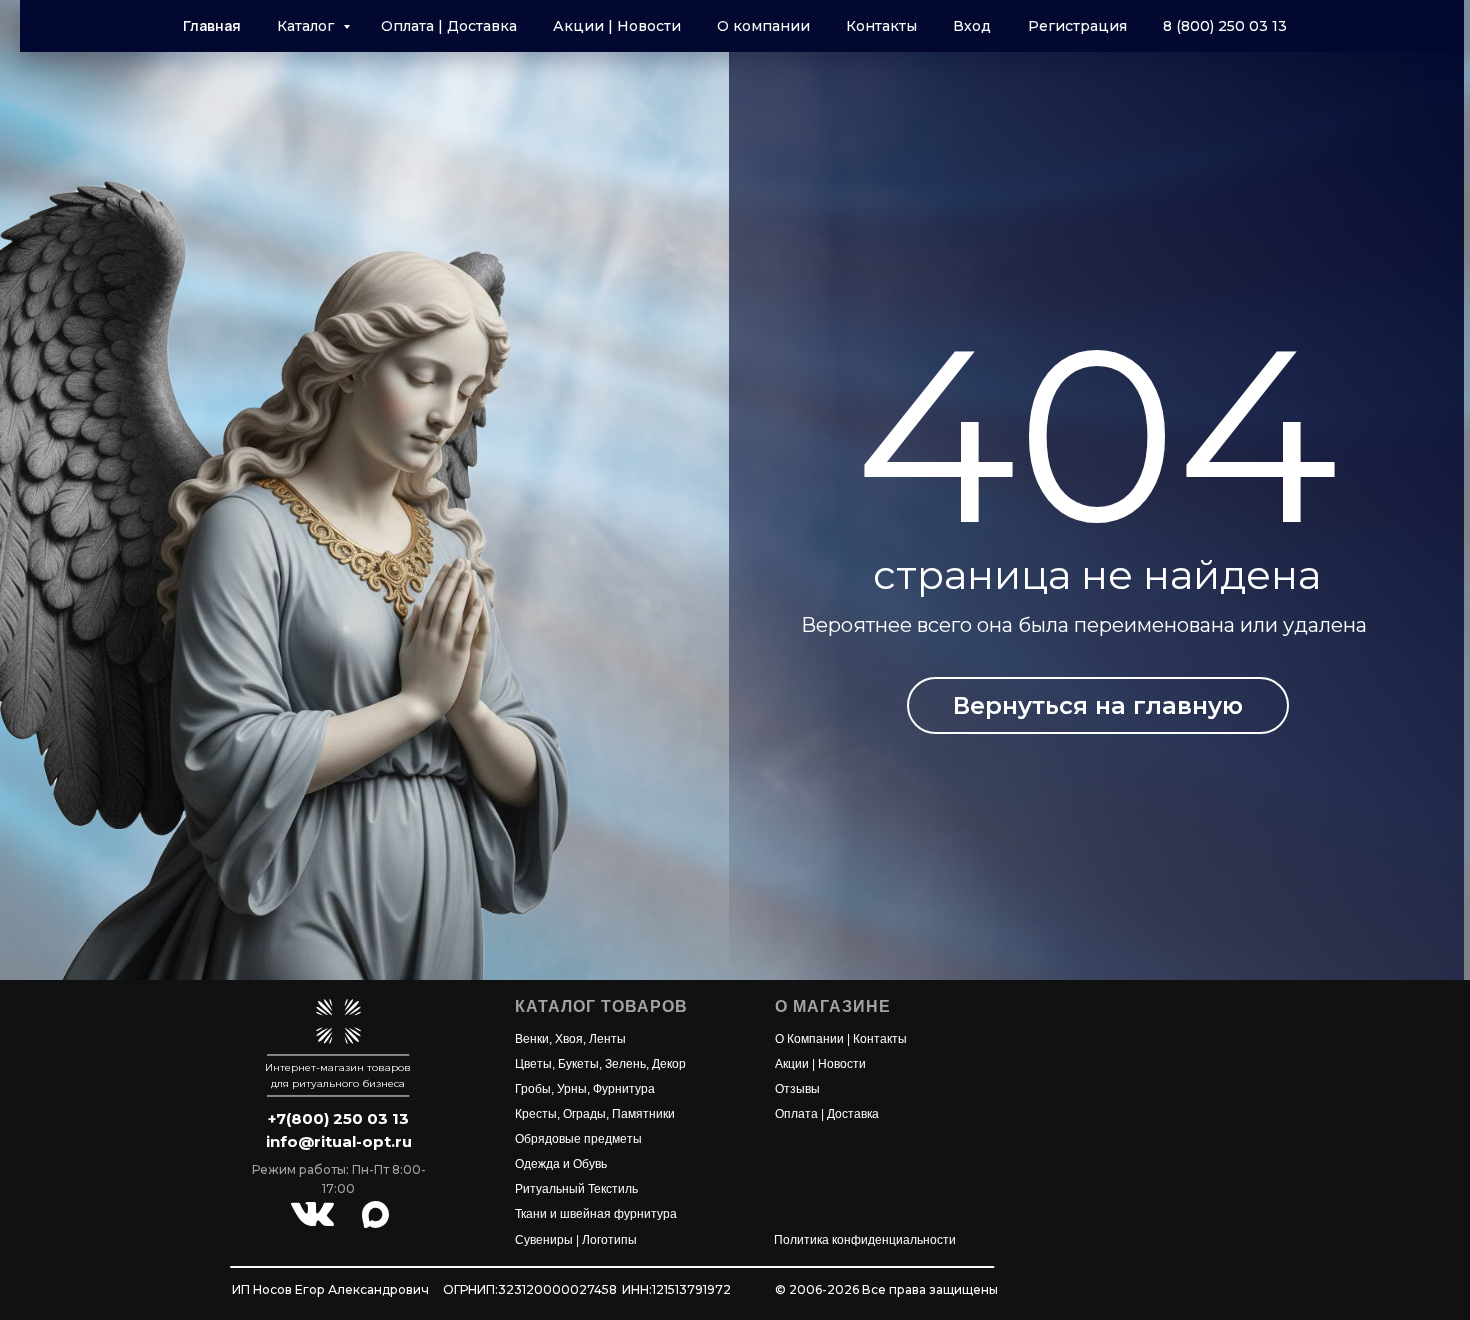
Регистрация (1077, 26)
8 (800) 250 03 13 (1225, 26)
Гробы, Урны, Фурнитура (585, 1089)
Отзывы (797, 1089)
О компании (763, 26)
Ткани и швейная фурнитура (596, 1214)
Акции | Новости (617, 26)
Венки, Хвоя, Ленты (570, 1039)
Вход (972, 26)
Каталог (307, 26)
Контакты (881, 26)
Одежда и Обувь (561, 1164)
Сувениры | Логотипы (576, 1240)
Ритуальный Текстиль (576, 1189)
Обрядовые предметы (578, 1139)
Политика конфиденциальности (865, 1240)
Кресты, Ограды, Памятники (595, 1114)
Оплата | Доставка (449, 26)
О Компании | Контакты (841, 1039)
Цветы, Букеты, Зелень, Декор (600, 1064)
